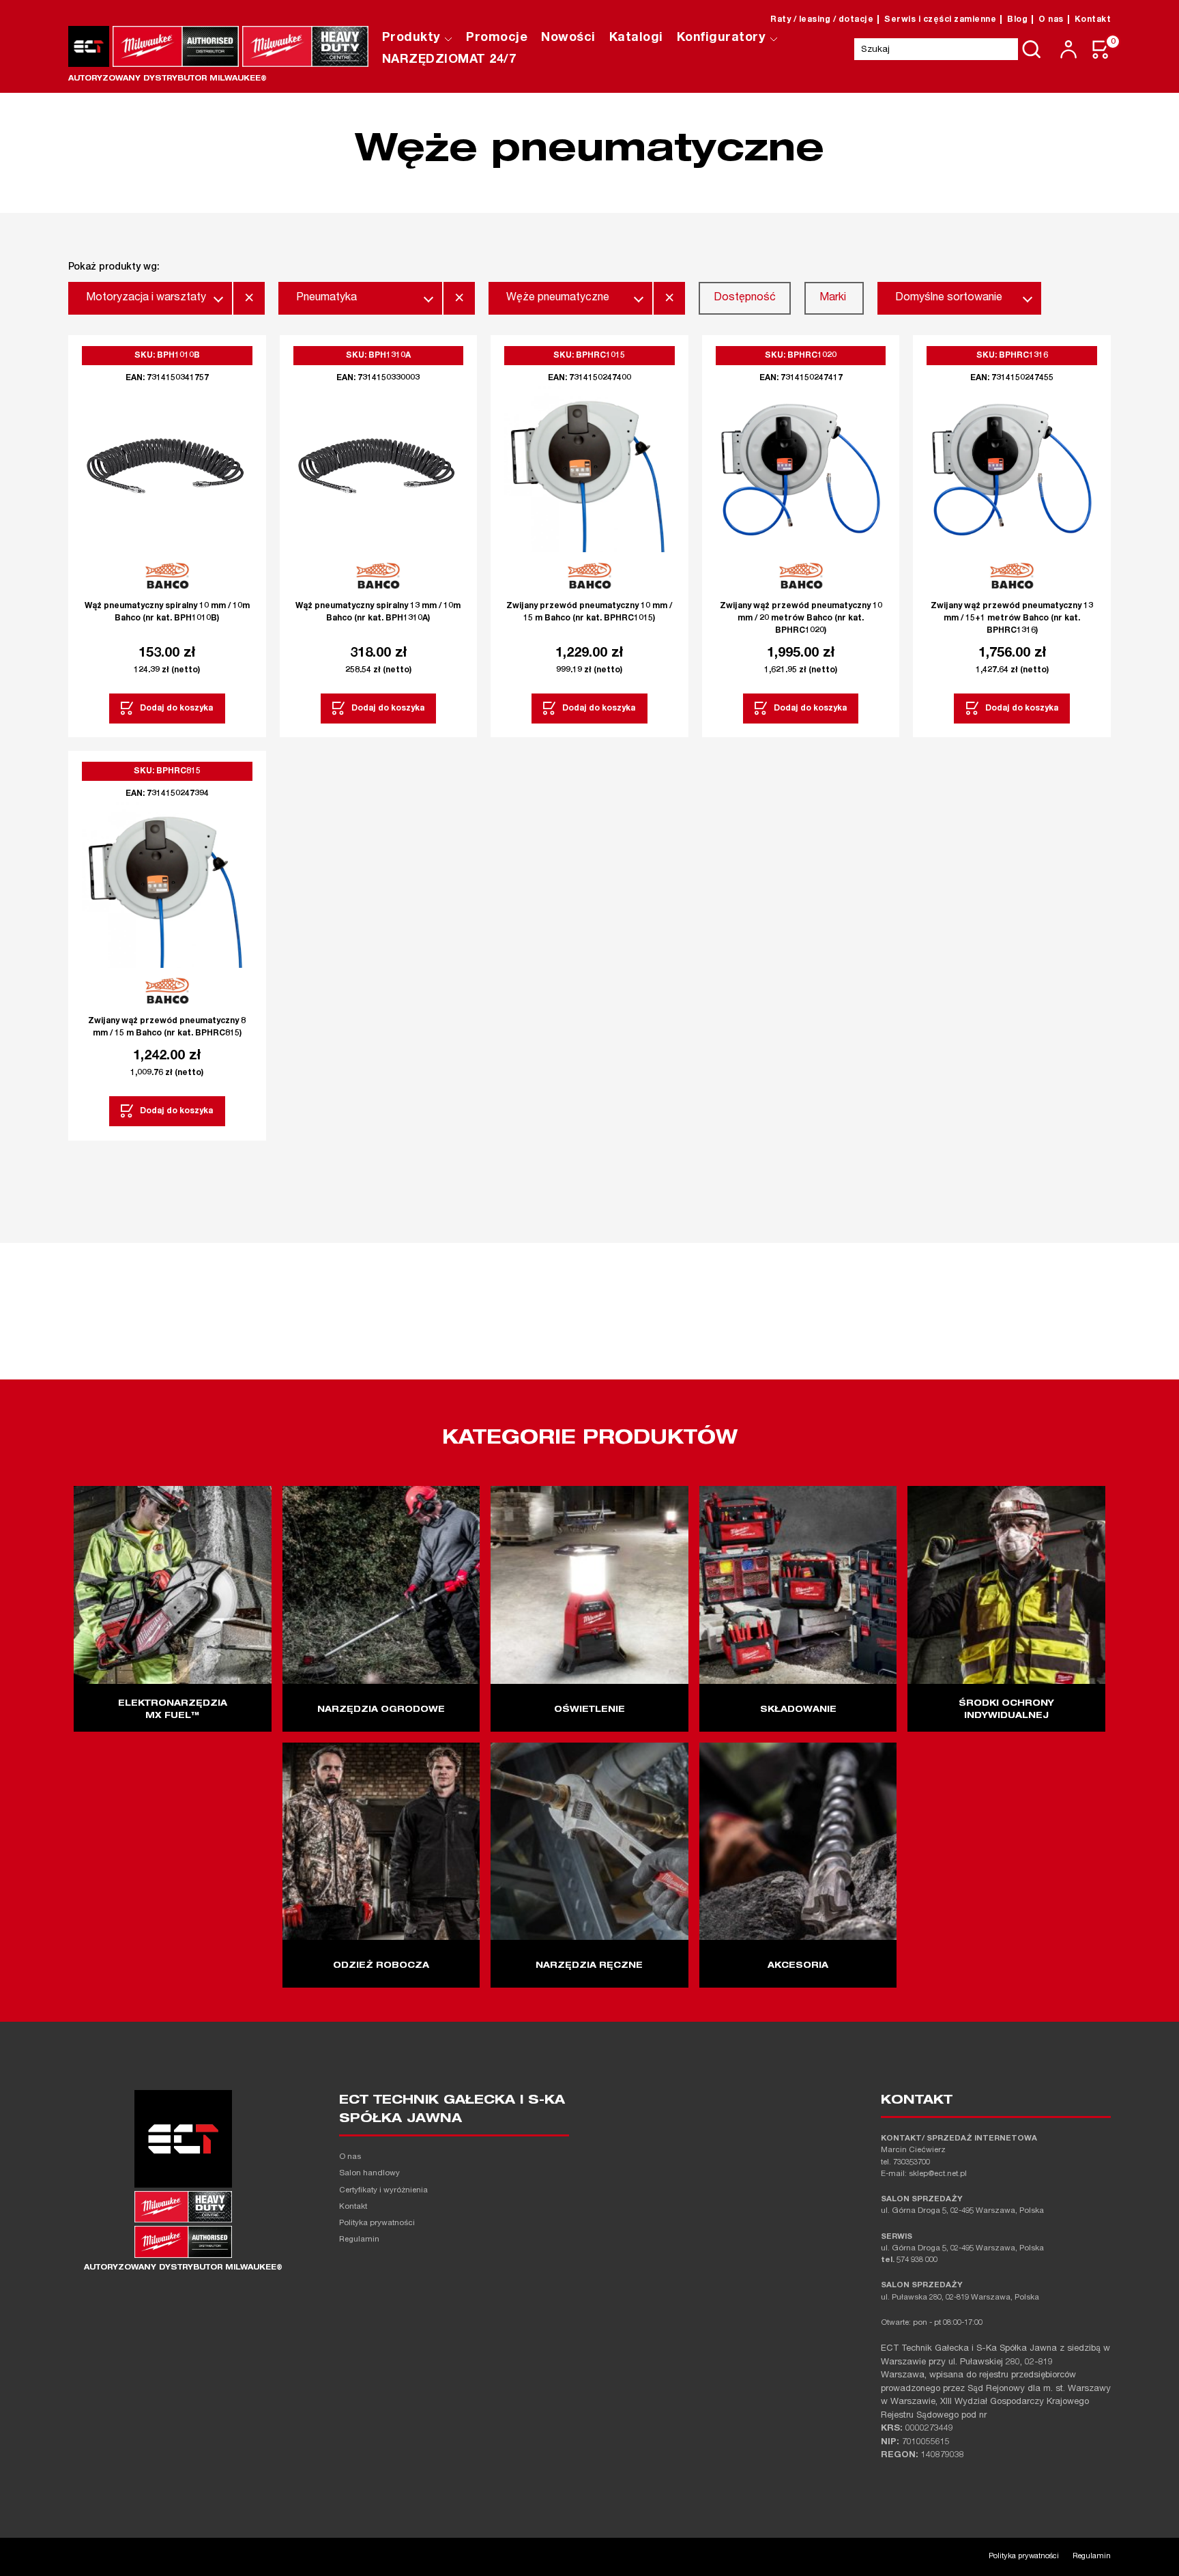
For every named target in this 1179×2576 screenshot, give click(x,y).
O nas (1051, 20)
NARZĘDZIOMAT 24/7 (449, 60)
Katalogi (636, 38)
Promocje (497, 38)
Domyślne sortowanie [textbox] (949, 298)
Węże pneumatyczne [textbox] (558, 298)
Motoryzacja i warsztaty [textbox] (146, 298)
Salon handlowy (369, 2174)
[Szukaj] (1032, 49)
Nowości (568, 38)
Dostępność (745, 298)
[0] (1101, 49)
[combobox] (150, 298)
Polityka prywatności (377, 2223)
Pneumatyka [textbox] (326, 298)
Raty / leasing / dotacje (822, 20)
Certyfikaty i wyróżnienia (383, 2191)
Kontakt (1093, 20)
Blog (1017, 20)
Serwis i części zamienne (940, 20)
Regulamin (359, 2240)
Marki (833, 298)
